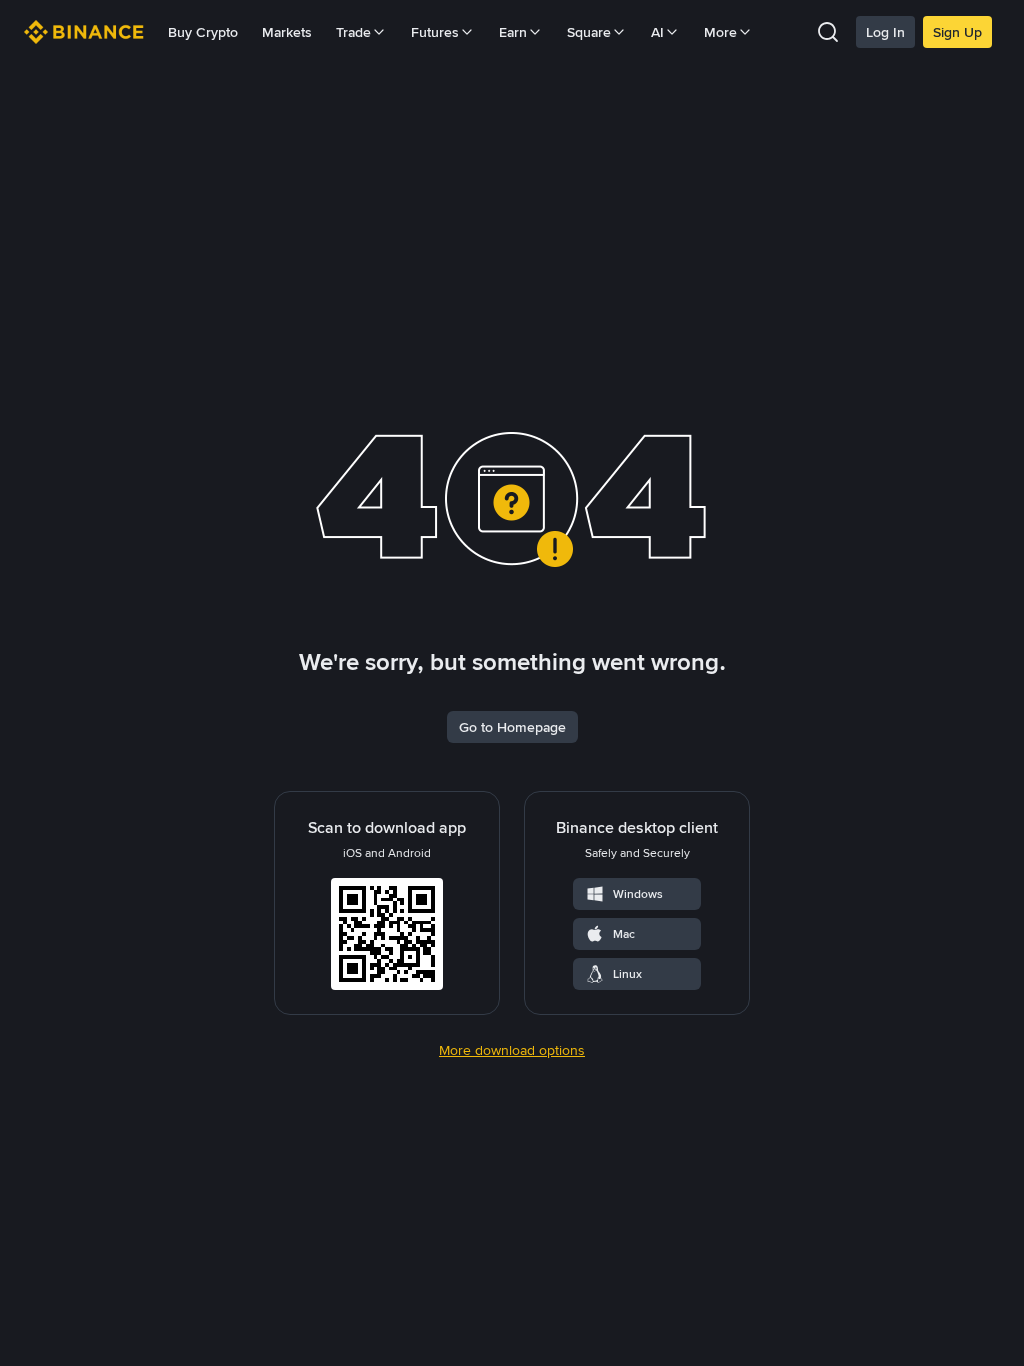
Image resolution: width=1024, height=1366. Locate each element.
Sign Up (957, 32)
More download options (512, 1050)
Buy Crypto (203, 32)
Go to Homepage (512, 727)
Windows (638, 894)
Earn (513, 32)
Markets (287, 32)
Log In (885, 32)
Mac (624, 934)
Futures (435, 32)
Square (589, 32)
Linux (627, 974)
